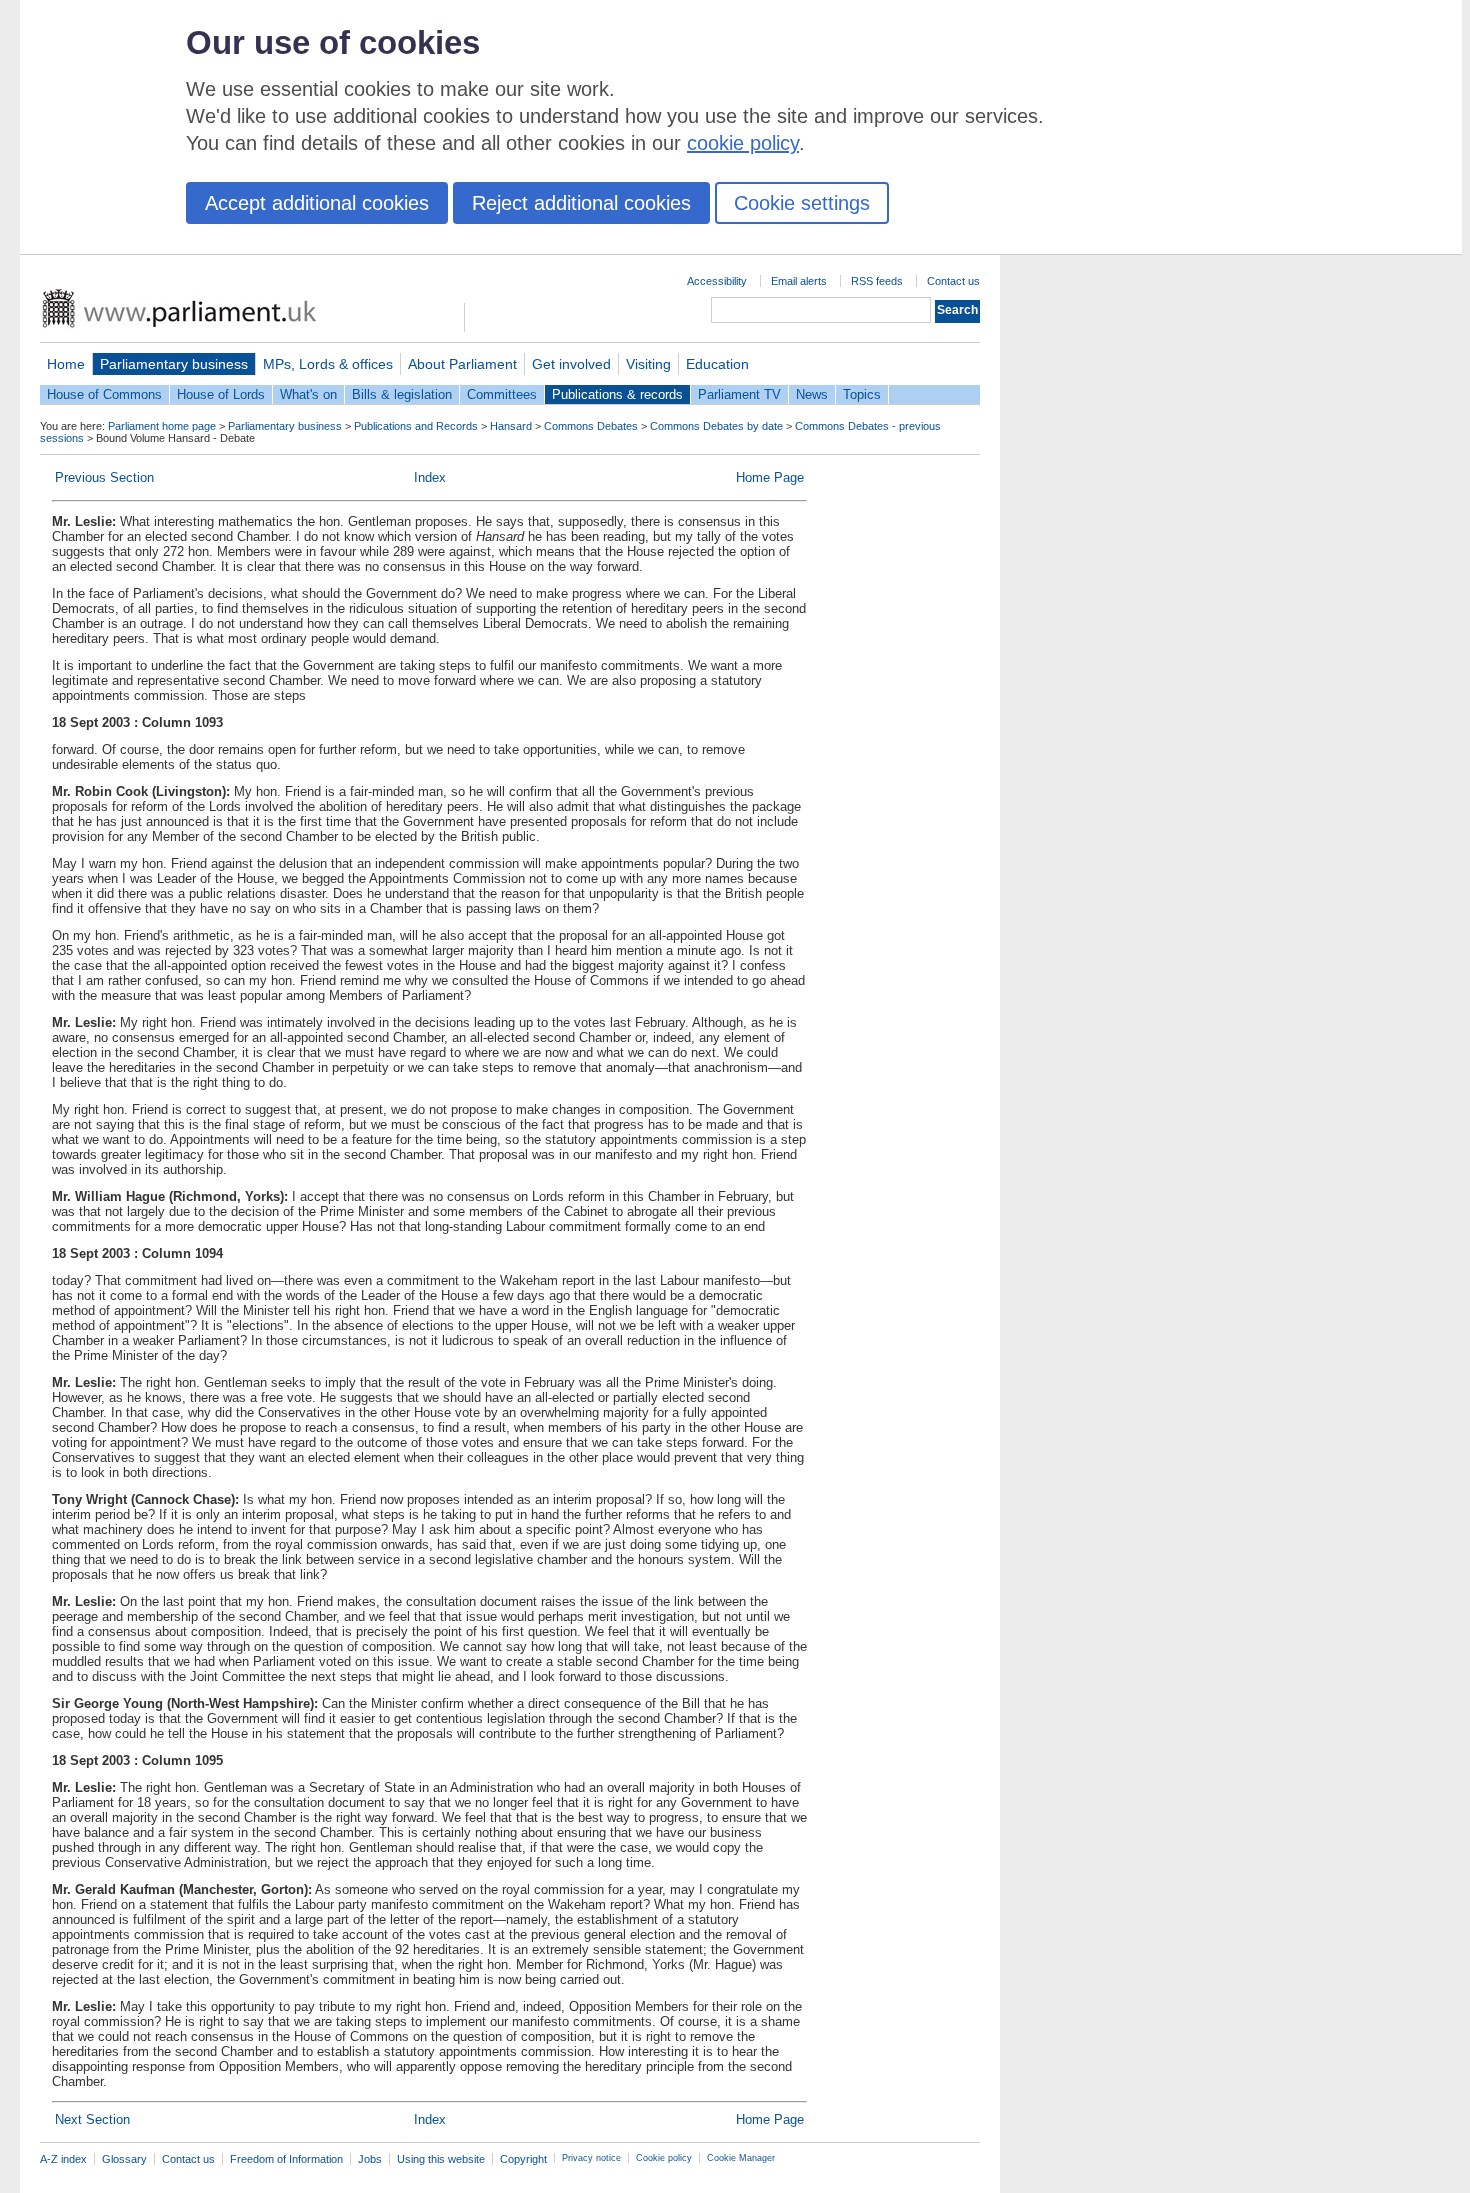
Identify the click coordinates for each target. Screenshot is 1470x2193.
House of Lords (221, 394)
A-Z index (63, 2159)
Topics (862, 394)
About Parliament (462, 364)
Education (717, 364)
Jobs (370, 2159)
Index (430, 477)
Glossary (124, 2159)
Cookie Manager (741, 2158)
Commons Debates (591, 426)
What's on (308, 394)
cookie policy (743, 143)
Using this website (441, 2159)
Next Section (92, 2119)
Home (66, 364)
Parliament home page (162, 426)
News (812, 394)
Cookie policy (664, 2158)
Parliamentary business (174, 364)
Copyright (523, 2159)
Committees (502, 394)
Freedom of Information (286, 2159)
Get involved (571, 364)
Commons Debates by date (716, 426)
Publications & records (617, 394)
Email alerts (799, 281)
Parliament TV (739, 394)
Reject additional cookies (581, 203)
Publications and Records (416, 426)
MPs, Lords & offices (328, 364)
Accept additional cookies (317, 203)
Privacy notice (591, 2158)
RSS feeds (877, 281)
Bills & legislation (402, 394)
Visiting (648, 364)
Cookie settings (802, 203)
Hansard (511, 426)
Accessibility (717, 281)
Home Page (770, 477)
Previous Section (104, 477)
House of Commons (104, 394)
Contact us (953, 281)
